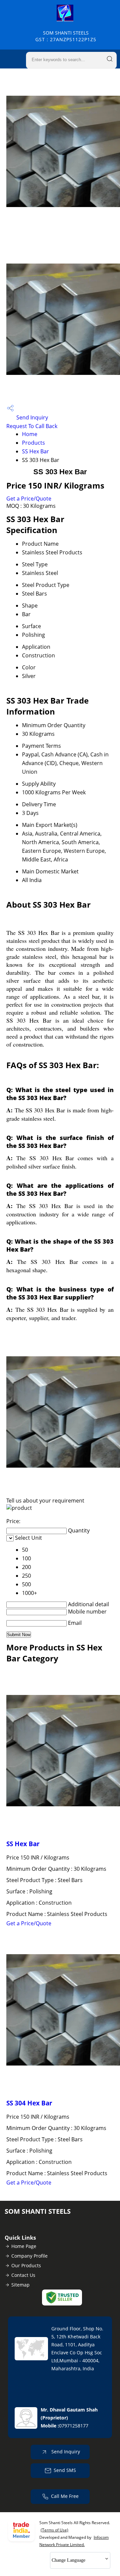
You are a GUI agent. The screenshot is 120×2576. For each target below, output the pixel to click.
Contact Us (23, 2275)
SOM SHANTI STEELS (66, 36)
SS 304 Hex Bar (29, 2103)
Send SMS (65, 2470)
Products (33, 443)
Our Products (26, 2265)
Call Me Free (65, 2496)
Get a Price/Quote (29, 499)
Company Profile (29, 2256)
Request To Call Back (32, 426)
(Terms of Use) (54, 2530)
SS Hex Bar (35, 451)
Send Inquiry (31, 417)
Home (30, 434)
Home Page (24, 2246)
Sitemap (20, 2285)
